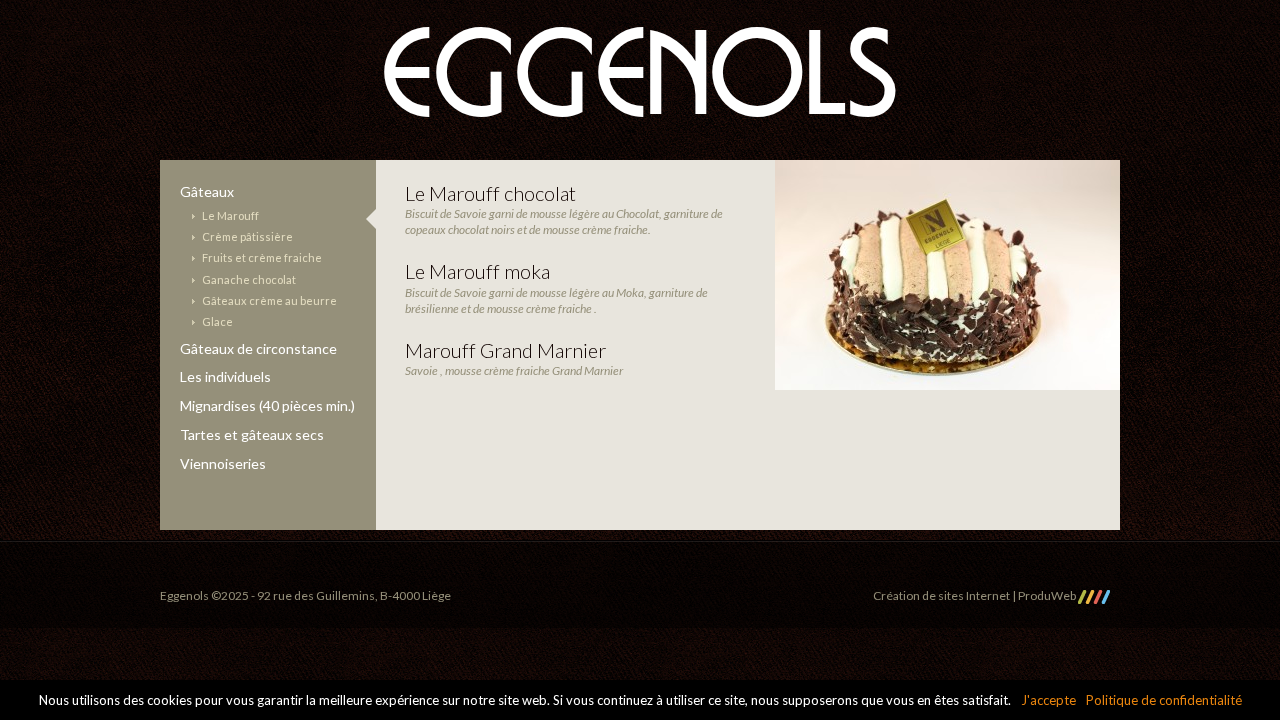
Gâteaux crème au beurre (269, 300)
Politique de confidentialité (1164, 700)
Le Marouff (230, 215)
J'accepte (1048, 700)
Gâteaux (207, 191)
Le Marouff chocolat (490, 193)
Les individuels (225, 376)
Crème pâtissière (247, 236)
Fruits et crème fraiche (262, 257)
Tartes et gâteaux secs (252, 434)
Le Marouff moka (477, 271)
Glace (217, 321)
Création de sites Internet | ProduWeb (975, 595)
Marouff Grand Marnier (505, 350)
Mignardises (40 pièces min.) (267, 405)
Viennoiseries (223, 463)
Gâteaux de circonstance (258, 348)
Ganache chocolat (249, 279)
